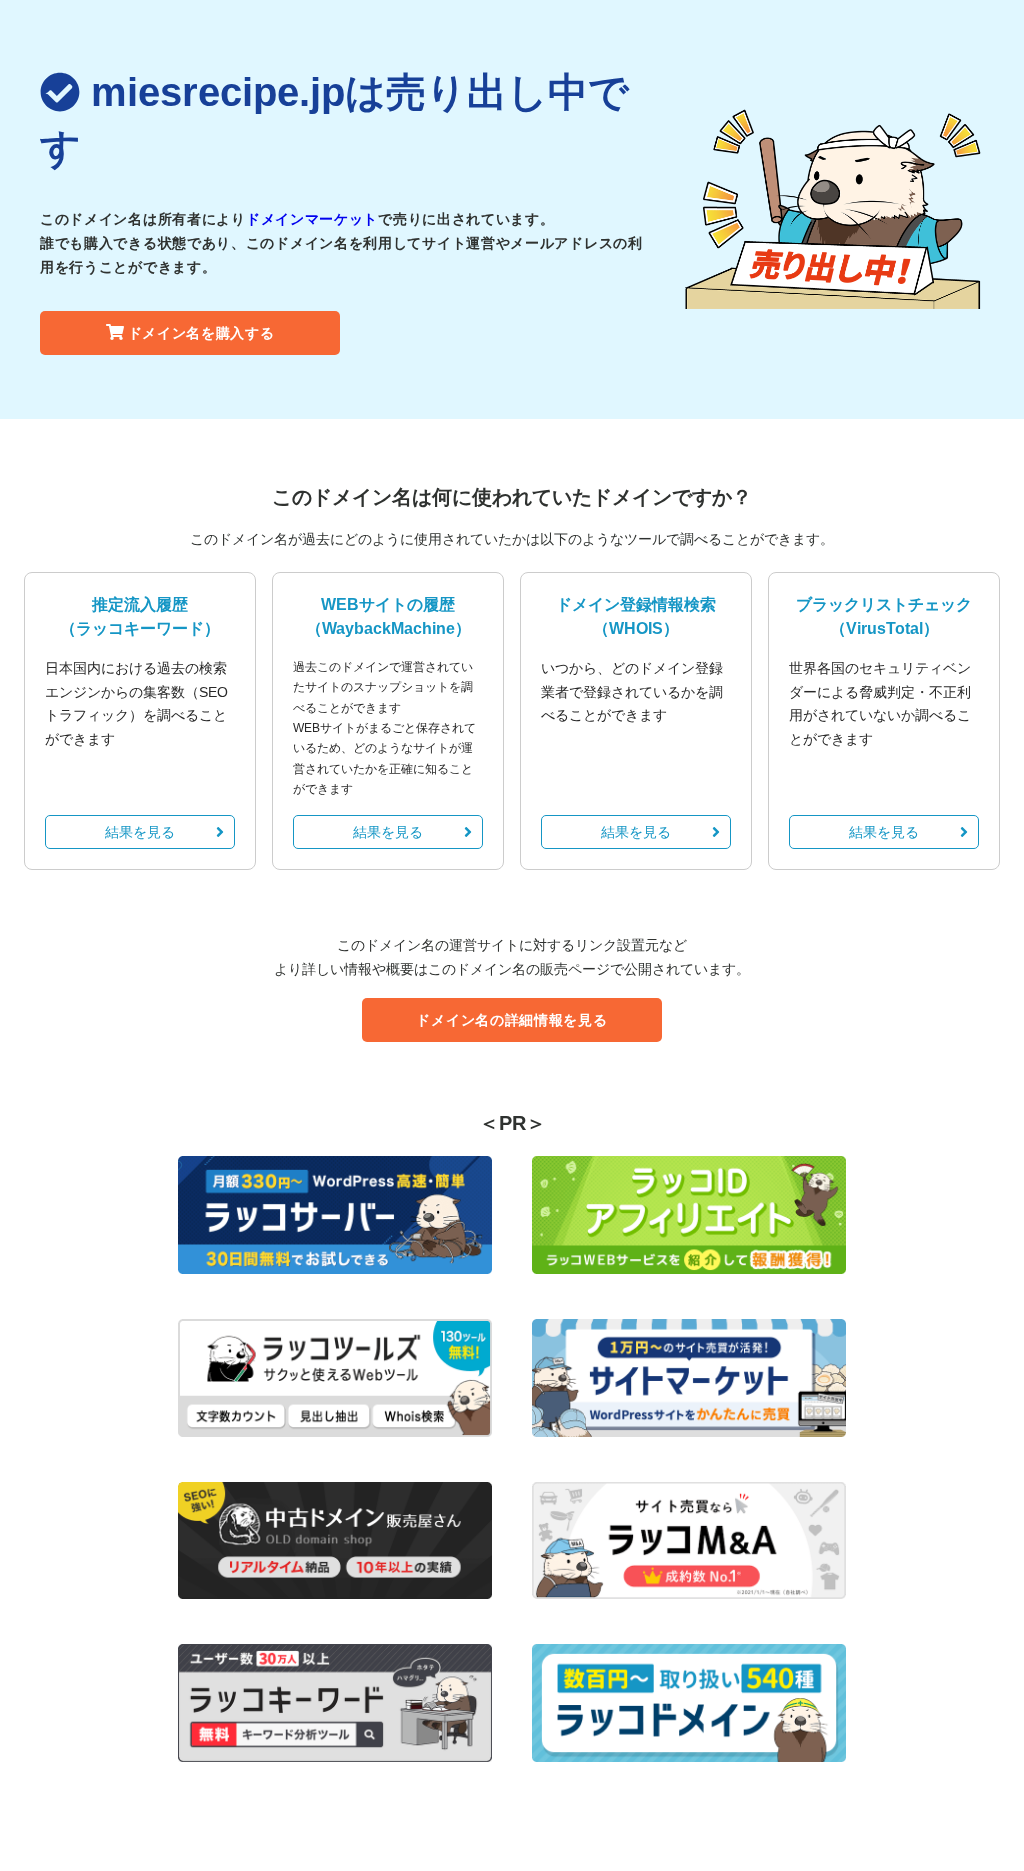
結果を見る (140, 832)
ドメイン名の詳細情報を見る (511, 1020)
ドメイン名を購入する (201, 333)
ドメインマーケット (312, 219)
